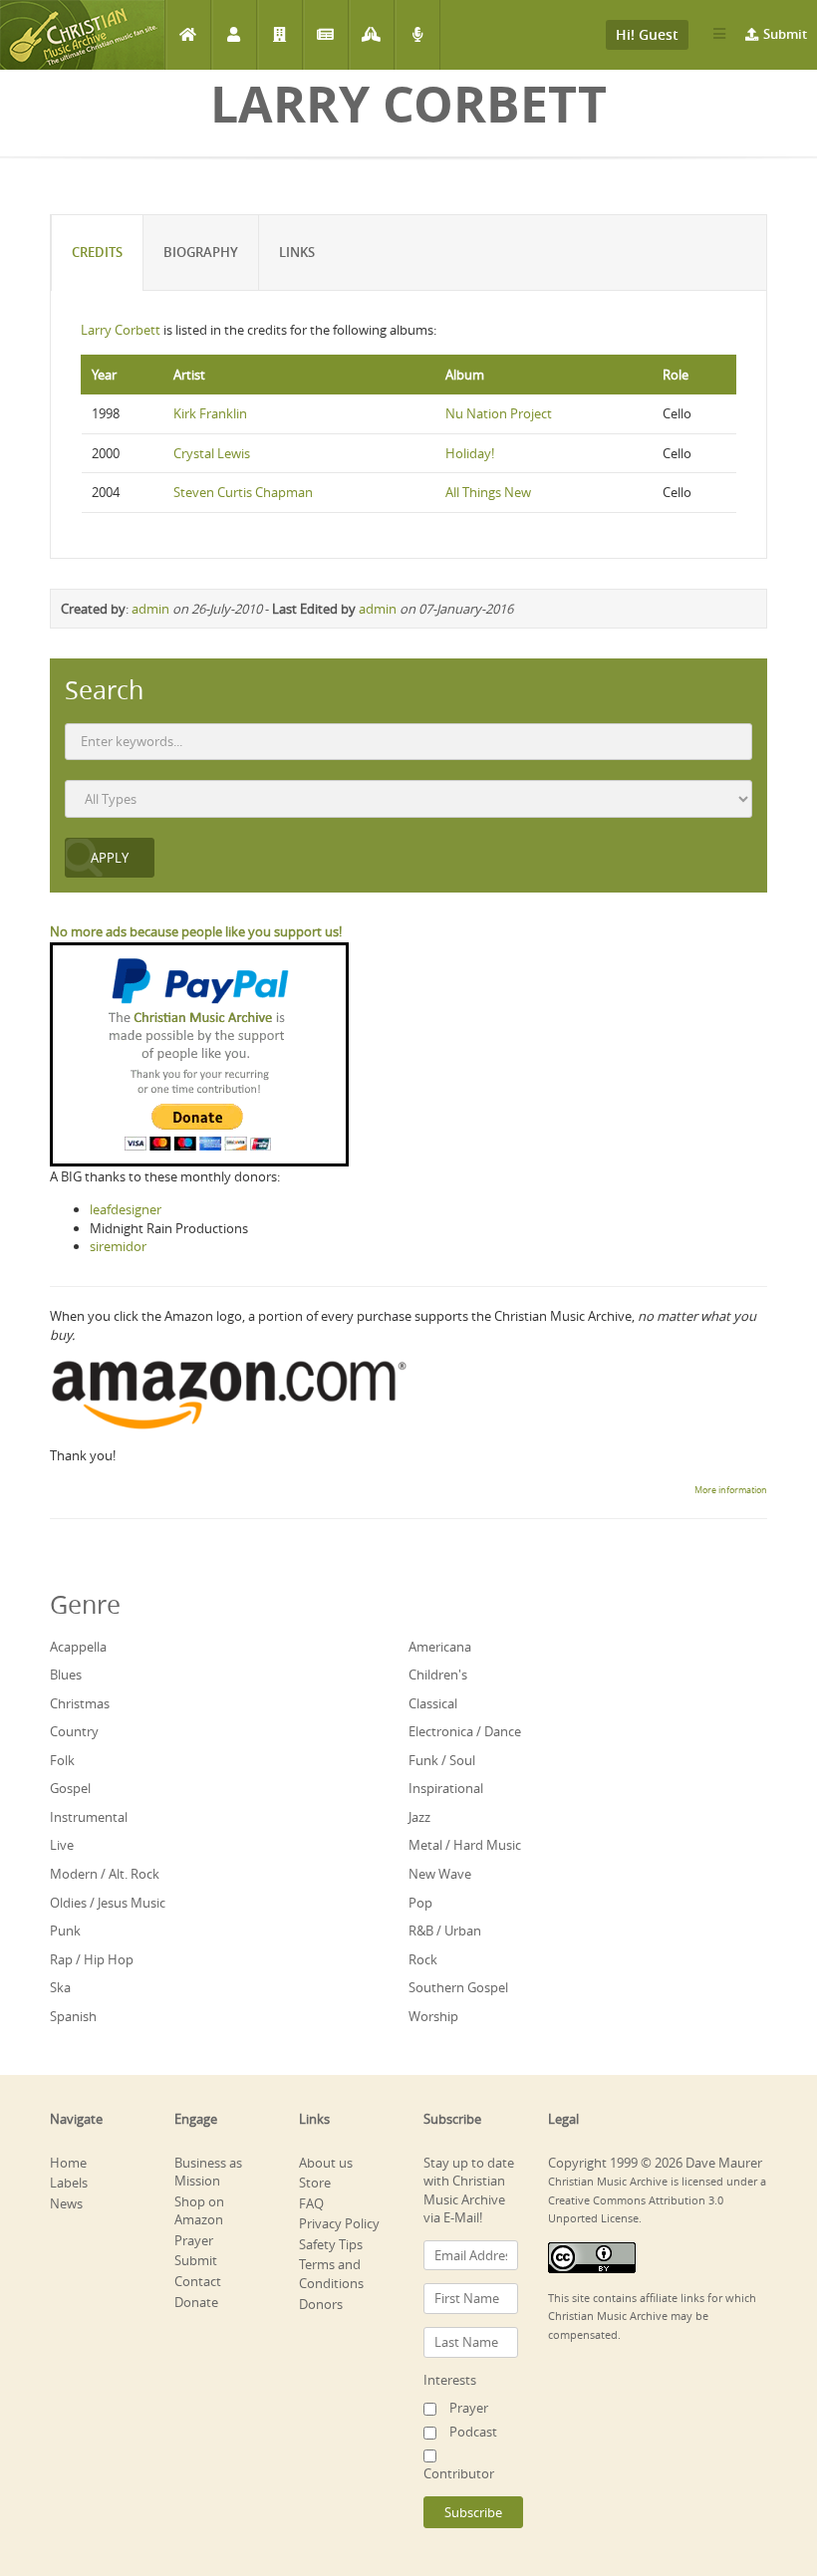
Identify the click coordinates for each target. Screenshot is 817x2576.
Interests (450, 2380)
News (325, 35)
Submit (785, 34)
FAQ (311, 2203)
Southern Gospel (458, 1987)
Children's (438, 1674)
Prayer (371, 35)
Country (74, 1731)
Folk (62, 1760)
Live (62, 1845)
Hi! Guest (647, 34)
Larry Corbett (121, 330)
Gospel (70, 1788)
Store (315, 2183)
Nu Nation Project (499, 413)
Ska (60, 1987)
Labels (279, 35)
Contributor (459, 2473)
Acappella (78, 1647)
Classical (433, 1703)
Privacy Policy (339, 2223)
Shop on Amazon (199, 2211)
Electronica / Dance (465, 1731)
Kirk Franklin (210, 413)
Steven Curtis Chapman (243, 492)
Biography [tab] (201, 252)
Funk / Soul (442, 1760)
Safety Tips (331, 2244)
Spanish (73, 2016)
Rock (423, 1959)
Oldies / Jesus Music (108, 1903)
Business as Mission (208, 2172)
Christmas (80, 1703)
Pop (420, 1903)
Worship (433, 2016)
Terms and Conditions (331, 2274)
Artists (234, 35)
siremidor (118, 1246)
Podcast (417, 35)
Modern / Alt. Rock (105, 1874)
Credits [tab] (97, 252)
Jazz (419, 1817)
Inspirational (446, 1788)
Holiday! (470, 453)
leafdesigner (126, 1209)
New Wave (440, 1874)
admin (150, 609)
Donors (321, 2304)
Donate (196, 2302)
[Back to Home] (82, 35)
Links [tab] (297, 252)
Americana (440, 1647)
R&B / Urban (445, 1931)
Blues (66, 1674)
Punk (65, 1931)
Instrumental (89, 1817)
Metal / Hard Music (465, 1845)
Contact (198, 2281)
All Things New (488, 492)
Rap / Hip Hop (92, 1959)
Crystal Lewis (212, 453)
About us (326, 2163)
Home (188, 35)
